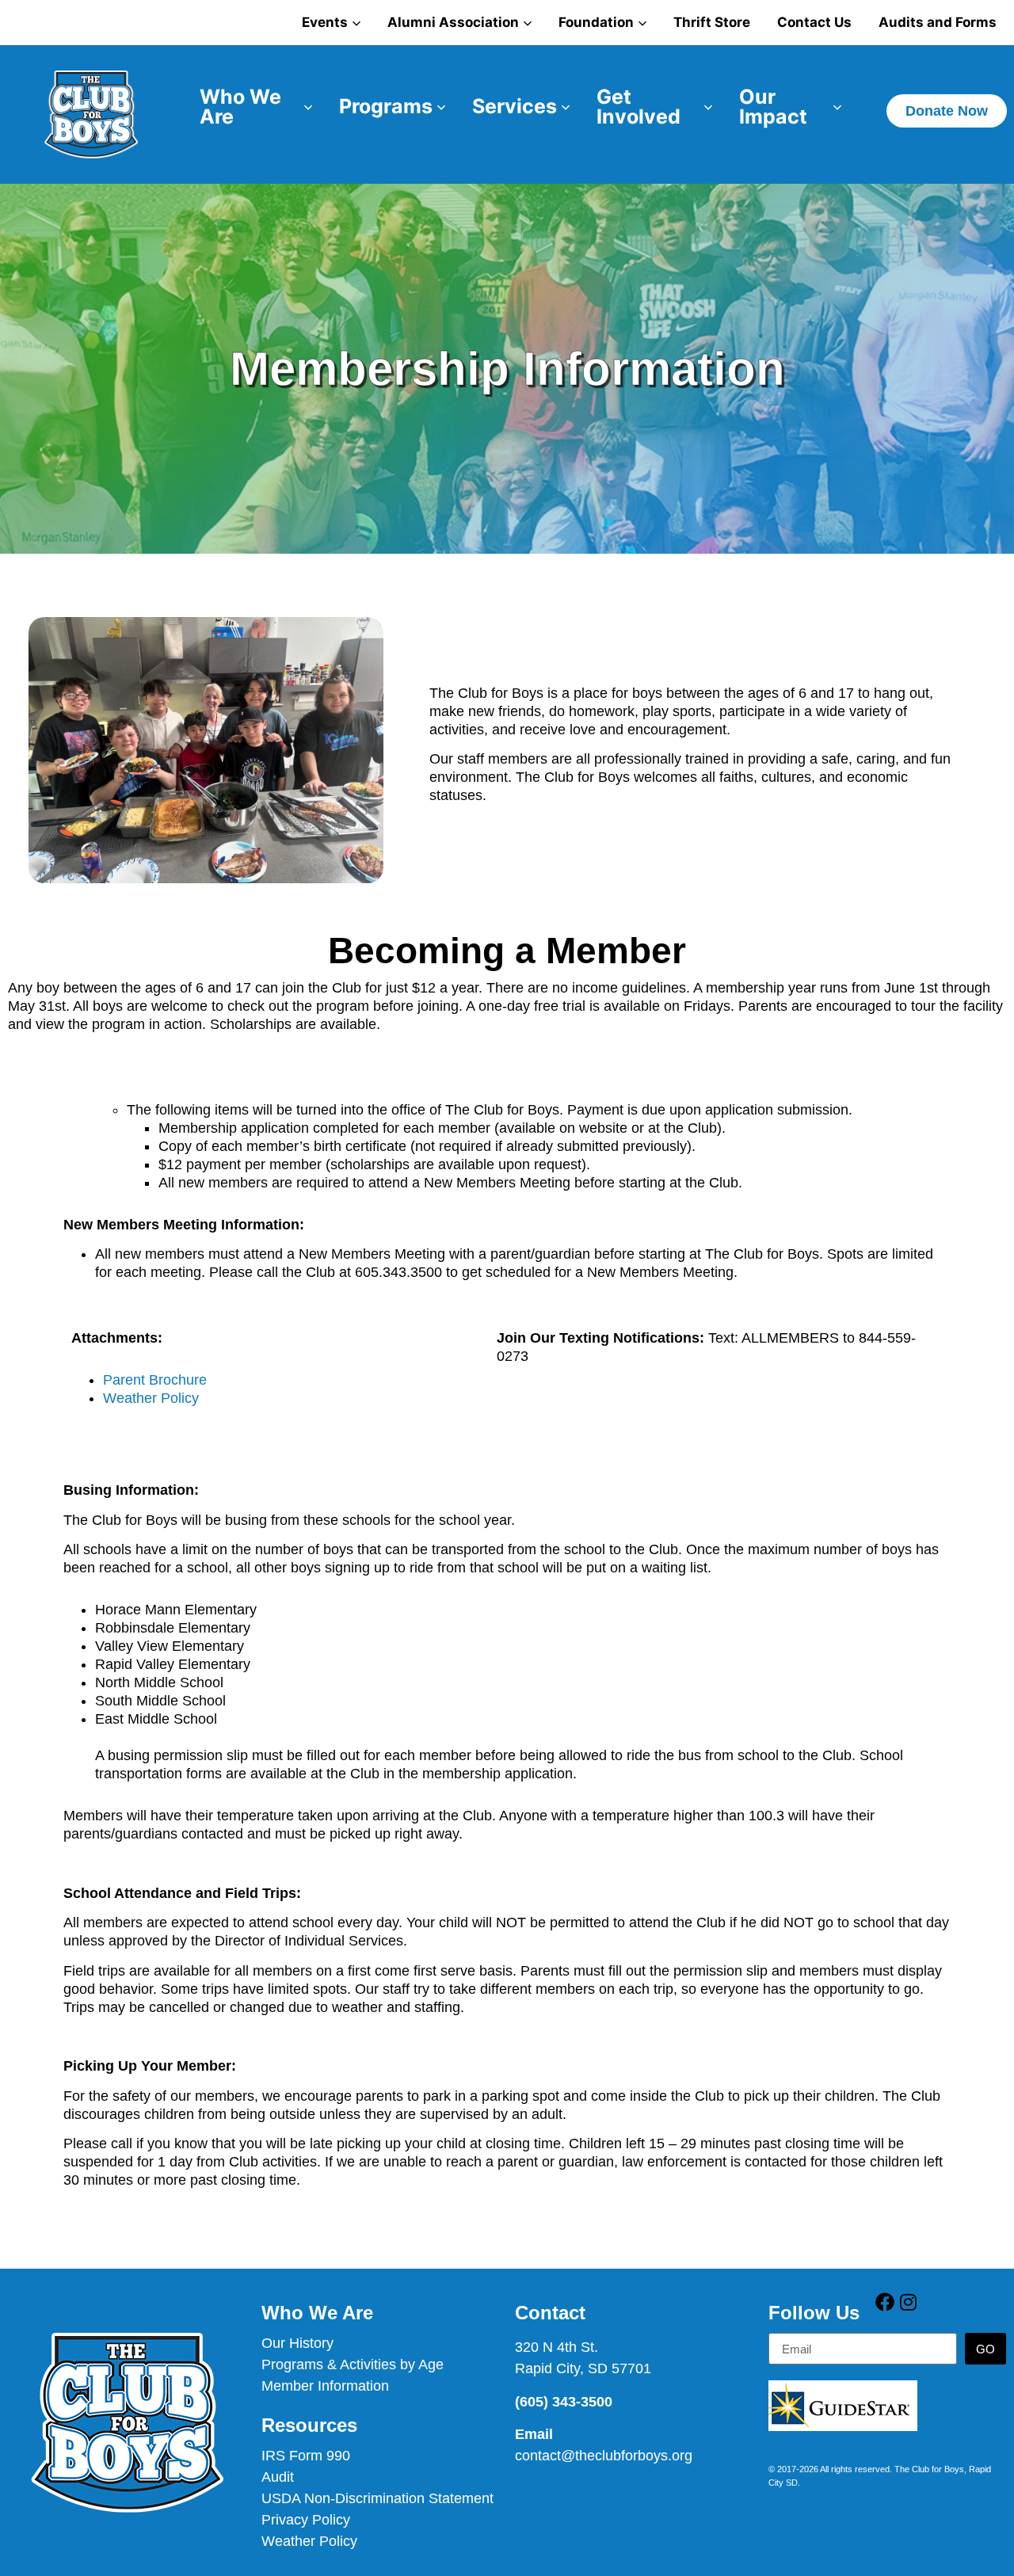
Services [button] (515, 106)
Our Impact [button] (773, 107)
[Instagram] (908, 2302)
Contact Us (814, 22)
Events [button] (325, 22)
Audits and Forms (938, 22)
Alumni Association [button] (453, 22)
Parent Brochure (155, 1380)
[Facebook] (885, 2302)
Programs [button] (386, 106)
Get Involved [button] (639, 107)
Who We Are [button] (240, 107)
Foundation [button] (596, 22)
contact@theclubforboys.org (604, 2456)
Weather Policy (151, 1398)
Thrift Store (712, 22)
